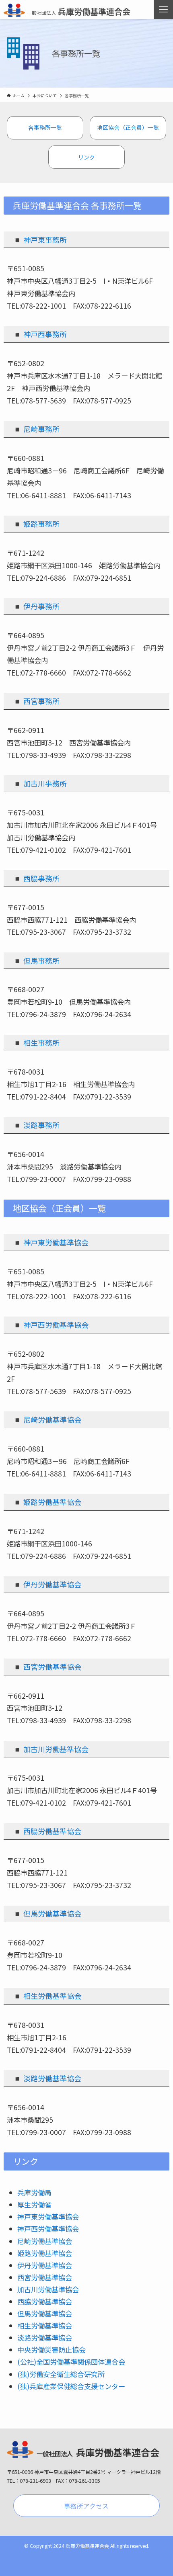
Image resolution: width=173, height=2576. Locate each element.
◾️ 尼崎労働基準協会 (47, 1419)
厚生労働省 (34, 2204)
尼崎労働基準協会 (45, 2241)
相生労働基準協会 (45, 2325)
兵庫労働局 (34, 2192)
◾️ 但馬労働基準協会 (47, 1913)
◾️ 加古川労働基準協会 (51, 1749)
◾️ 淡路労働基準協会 (47, 2078)
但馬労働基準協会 (45, 2313)
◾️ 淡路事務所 (36, 1125)
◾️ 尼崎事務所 (36, 429)
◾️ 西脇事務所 (36, 878)
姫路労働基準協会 (52, 1502)
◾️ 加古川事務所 (40, 783)
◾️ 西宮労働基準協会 (47, 1667)
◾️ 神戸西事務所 (40, 334)
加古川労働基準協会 (48, 2289)
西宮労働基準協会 (45, 2277)
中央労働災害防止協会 (51, 2350)
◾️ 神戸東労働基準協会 (51, 1242)
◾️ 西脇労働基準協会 (47, 1831)
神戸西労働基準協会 (48, 2229)
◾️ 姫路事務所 (36, 524)
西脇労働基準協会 (45, 2301)
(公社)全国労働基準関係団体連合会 (71, 2362)
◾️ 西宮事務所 (36, 701)
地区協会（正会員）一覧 (128, 127)
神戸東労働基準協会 (48, 2217)
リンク (86, 157)
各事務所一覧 (45, 127)
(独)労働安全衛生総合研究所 (61, 2374)
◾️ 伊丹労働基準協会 (47, 1584)
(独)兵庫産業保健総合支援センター (71, 2386)
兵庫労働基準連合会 (79, 11)
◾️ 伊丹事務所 (36, 606)
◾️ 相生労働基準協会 (47, 1996)
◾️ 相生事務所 (36, 1042)
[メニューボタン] (163, 10)
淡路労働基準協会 (45, 2337)
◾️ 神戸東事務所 (40, 240)
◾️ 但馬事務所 (36, 960)
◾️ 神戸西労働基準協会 (51, 1325)
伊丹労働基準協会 (45, 2265)
